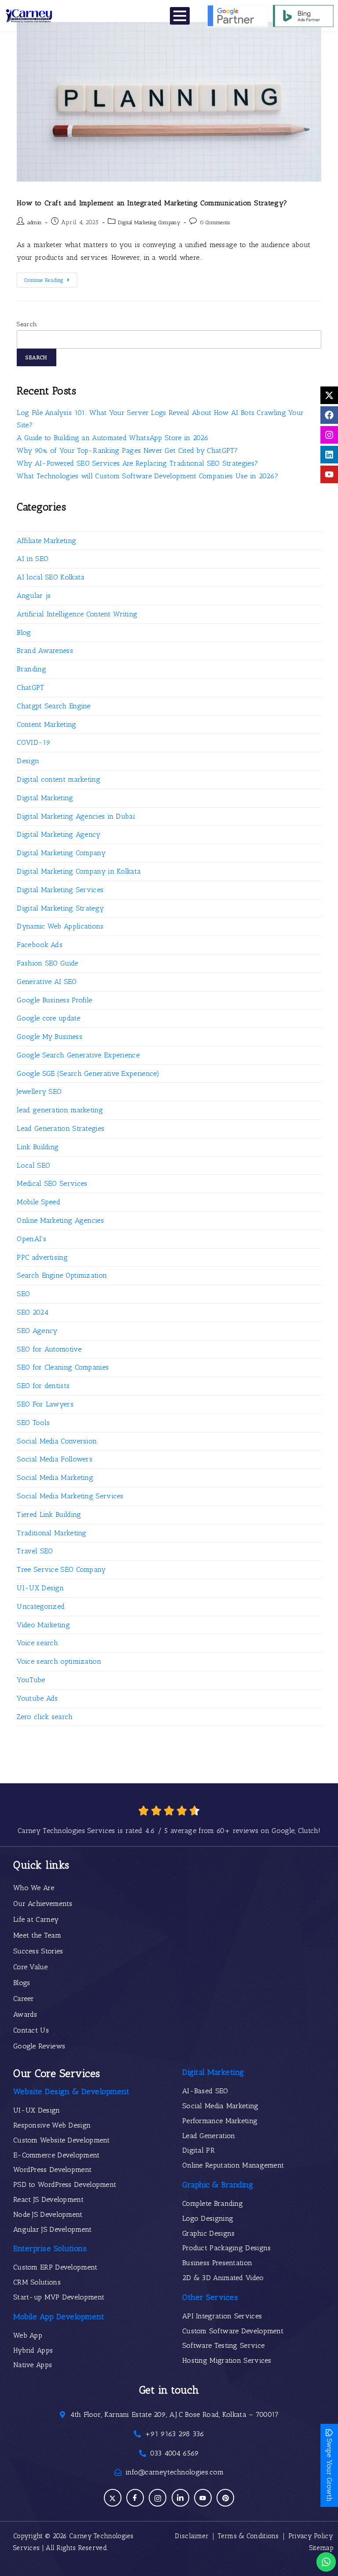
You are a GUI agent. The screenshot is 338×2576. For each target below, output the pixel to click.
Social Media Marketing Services (70, 1496)
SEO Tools (33, 1423)
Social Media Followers (55, 1459)
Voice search (37, 1643)
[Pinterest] (225, 2498)
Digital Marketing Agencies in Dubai (76, 816)
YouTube (31, 1680)
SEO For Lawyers (45, 1404)
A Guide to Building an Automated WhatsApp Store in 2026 (113, 438)
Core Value (30, 1967)
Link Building (38, 1147)
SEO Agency (37, 1331)
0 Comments (215, 222)
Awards (25, 2014)
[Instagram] (329, 435)
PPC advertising (42, 1257)
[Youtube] (329, 474)
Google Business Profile (54, 1000)
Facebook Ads (40, 945)
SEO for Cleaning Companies (63, 1367)
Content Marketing (46, 724)
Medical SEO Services (52, 1183)
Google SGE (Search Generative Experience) (88, 1073)
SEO (23, 1294)
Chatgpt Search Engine (53, 706)
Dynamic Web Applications (60, 926)
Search (27, 324)
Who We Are (34, 1888)
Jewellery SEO (39, 1091)
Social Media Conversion (57, 1441)
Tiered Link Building (49, 1514)
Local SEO (33, 1165)
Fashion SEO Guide (47, 963)
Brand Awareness (45, 650)
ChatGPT (30, 687)
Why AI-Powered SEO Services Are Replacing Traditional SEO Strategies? (137, 463)
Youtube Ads (37, 1698)
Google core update (48, 1018)
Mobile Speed (39, 1202)
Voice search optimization (59, 1661)
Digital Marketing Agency (59, 834)
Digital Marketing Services (60, 890)
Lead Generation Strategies (61, 1128)
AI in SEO (33, 559)
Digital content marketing (59, 779)
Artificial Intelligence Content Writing (77, 614)
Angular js (34, 596)
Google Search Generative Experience (78, 1055)
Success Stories (38, 1951)
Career (24, 1998)
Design (28, 761)
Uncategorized (41, 1606)
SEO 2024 (32, 1312)
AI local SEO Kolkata (51, 577)
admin (35, 222)
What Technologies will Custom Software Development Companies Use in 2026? (147, 476)
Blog (24, 632)
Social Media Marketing (55, 1477)
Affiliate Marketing (46, 541)
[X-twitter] (329, 395)
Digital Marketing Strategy (60, 908)
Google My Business (49, 1037)
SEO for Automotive (49, 1349)
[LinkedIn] (180, 2498)
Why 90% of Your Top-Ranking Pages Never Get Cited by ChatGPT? (127, 450)
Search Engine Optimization (62, 1275)
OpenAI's (31, 1239)
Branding (31, 669)
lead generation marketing (60, 1110)
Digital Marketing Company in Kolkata (79, 871)
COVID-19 (33, 742)
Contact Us (31, 2030)
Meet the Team (37, 1935)
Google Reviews (39, 2046)
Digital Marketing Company (149, 222)
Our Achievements (43, 1904)
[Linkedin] (329, 455)
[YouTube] (203, 2498)
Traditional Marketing (51, 1533)
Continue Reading (51, 278)
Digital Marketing (45, 798)
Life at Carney (36, 1919)
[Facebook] (329, 415)
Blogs (22, 1983)
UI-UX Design (40, 1588)
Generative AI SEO (47, 982)
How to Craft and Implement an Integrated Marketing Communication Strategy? (152, 203)
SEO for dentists (43, 1386)
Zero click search (45, 1717)
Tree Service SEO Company (61, 1569)
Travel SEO (35, 1551)
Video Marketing (43, 1625)
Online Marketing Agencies (60, 1220)
